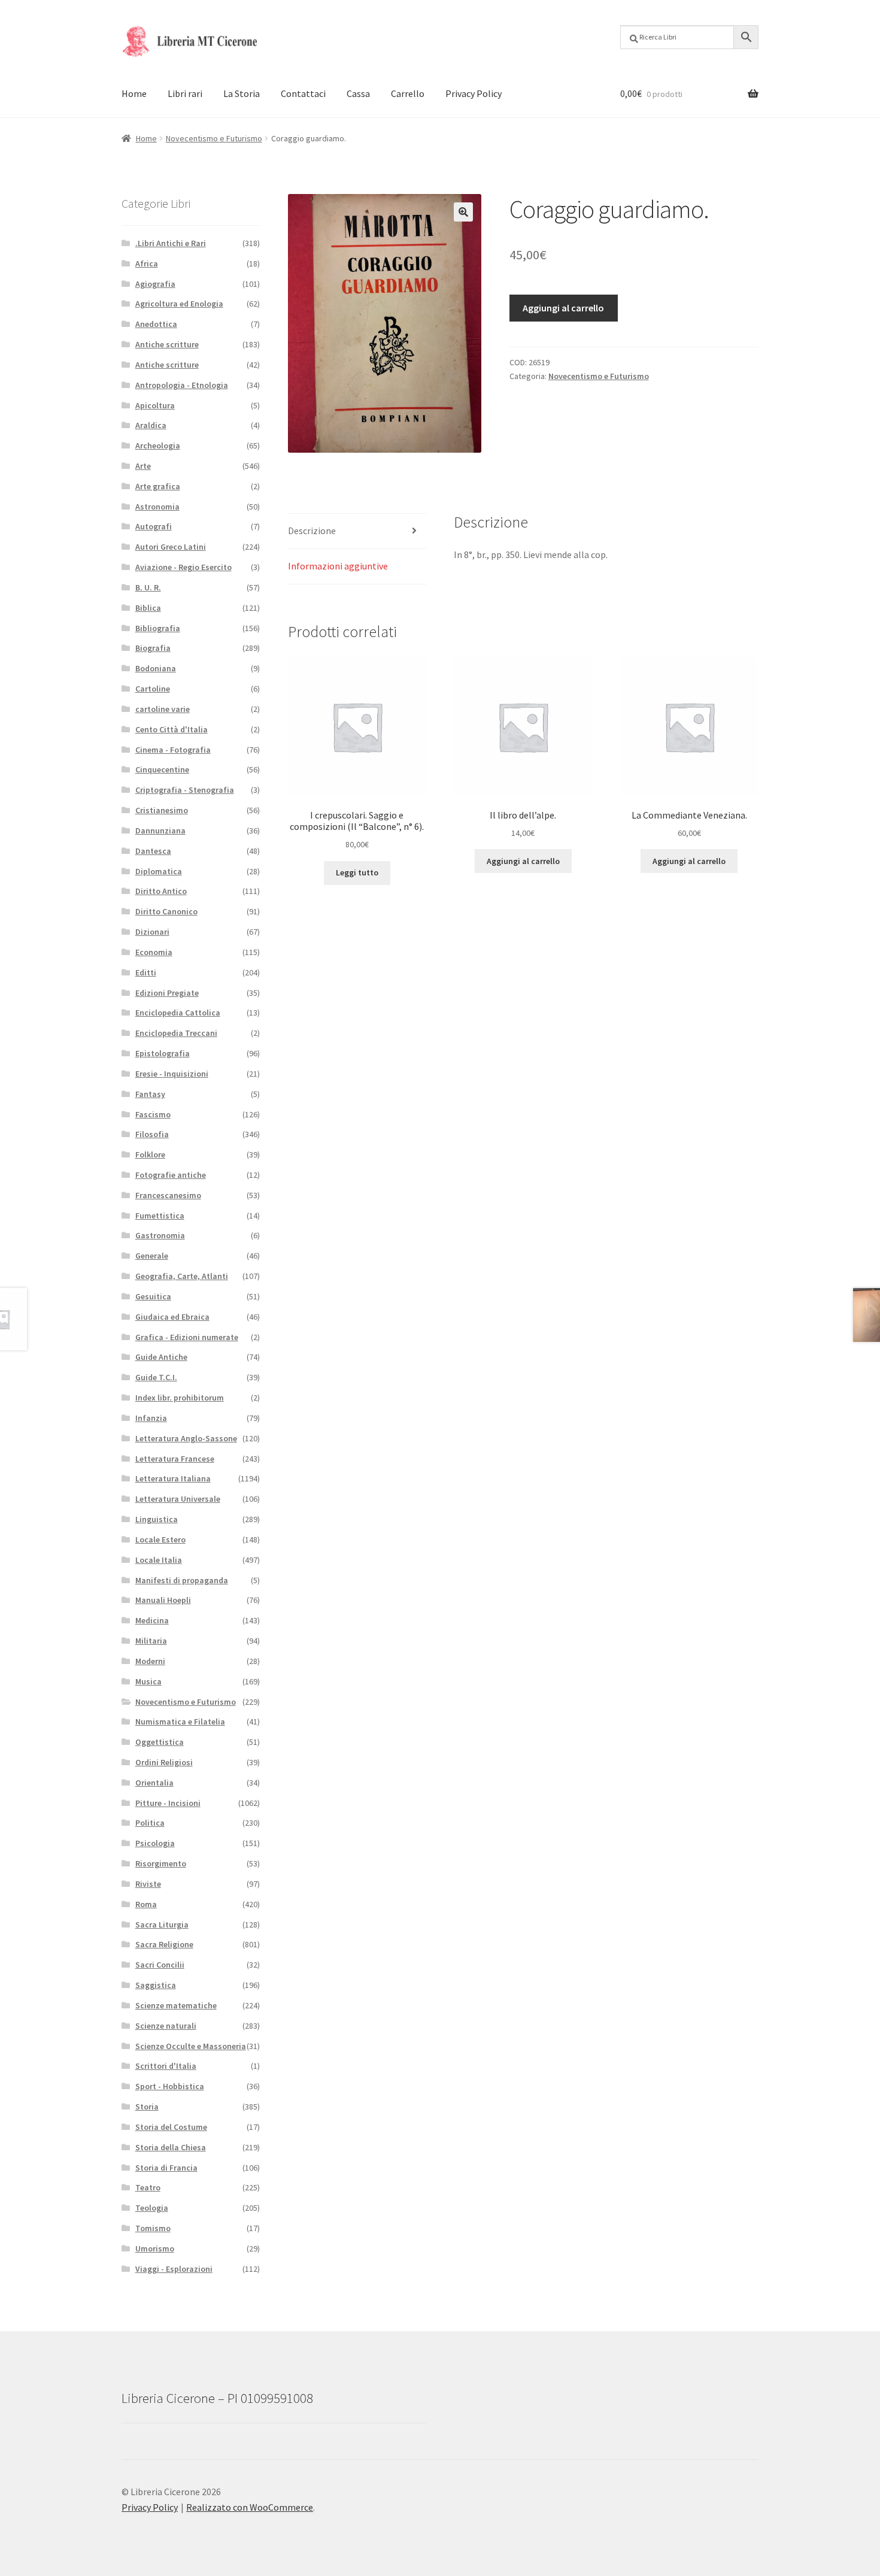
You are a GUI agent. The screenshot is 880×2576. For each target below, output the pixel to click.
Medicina (152, 1620)
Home (134, 93)
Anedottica (156, 324)
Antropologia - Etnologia (182, 385)
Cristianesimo (162, 810)
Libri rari (185, 93)
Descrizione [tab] (312, 531)
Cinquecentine (162, 769)
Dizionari (152, 932)
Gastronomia (160, 1235)
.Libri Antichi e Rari (171, 243)
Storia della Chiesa (171, 2147)
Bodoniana (156, 668)
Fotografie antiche (171, 1175)
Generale (152, 1256)
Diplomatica (159, 871)
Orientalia (154, 1783)
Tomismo (153, 2228)
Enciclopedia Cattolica (178, 1013)
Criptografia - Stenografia (185, 790)
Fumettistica (160, 1216)
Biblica (148, 608)
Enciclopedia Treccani (176, 1033)
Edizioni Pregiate (167, 993)
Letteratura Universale (178, 1499)
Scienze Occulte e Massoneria (191, 2046)
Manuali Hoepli (163, 1600)
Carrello (408, 93)
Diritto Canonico (166, 911)
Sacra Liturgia (162, 1925)
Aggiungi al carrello (563, 308)
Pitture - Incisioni (168, 1803)
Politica (150, 1823)
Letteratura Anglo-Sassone (186, 1438)
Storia (147, 2107)
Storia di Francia (166, 2168)
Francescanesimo (168, 1195)
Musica (148, 1681)
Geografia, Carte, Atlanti (182, 1276)
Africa (147, 263)
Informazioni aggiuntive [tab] (338, 566)
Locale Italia (159, 1560)
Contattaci (303, 93)
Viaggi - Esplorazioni (174, 2269)
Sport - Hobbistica (170, 2086)
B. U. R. (148, 587)
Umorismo (155, 2248)
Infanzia (151, 1418)
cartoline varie (163, 709)
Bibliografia (158, 628)
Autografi (154, 526)
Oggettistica (160, 1742)
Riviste (148, 1884)
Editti (146, 972)
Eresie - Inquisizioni (172, 1074)
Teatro (148, 2187)
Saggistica (156, 1985)
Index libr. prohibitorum (180, 1398)
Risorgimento (161, 1863)
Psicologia (155, 1843)
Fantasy (150, 1094)
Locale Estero (160, 1539)
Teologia (152, 2208)
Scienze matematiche (176, 2005)
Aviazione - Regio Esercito (183, 567)
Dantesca (153, 851)
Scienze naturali (166, 2026)
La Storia (242, 93)
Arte (143, 466)
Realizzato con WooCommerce (250, 2507)
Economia (154, 952)
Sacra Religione (164, 1944)
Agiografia (155, 284)
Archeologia (158, 446)
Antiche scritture (167, 344)
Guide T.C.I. (156, 1377)
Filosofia (152, 1134)
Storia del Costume (171, 2127)
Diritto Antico (161, 891)
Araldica (151, 425)
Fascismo (153, 1114)
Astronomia (157, 507)
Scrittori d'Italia (166, 2066)
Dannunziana (160, 831)
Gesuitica (153, 1296)
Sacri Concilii (160, 1965)
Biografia (153, 648)
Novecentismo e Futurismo (214, 138)
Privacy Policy (474, 93)
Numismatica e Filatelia (180, 1722)
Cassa (358, 93)
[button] (463, 212)
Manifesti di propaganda (182, 1580)
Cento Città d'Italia (172, 729)
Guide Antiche (161, 1357)
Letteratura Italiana (173, 1478)
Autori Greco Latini (171, 547)
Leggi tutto (357, 872)
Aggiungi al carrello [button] (523, 861)
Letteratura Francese (175, 1459)
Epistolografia (163, 1053)
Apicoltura (155, 405)
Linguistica (157, 1519)
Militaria (151, 1641)
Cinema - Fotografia (173, 750)
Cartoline (153, 689)
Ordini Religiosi (164, 1762)
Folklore (150, 1154)
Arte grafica (158, 486)
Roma (146, 1904)
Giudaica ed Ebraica (172, 1317)
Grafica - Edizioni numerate (187, 1337)
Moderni (150, 1661)
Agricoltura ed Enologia (179, 304)
